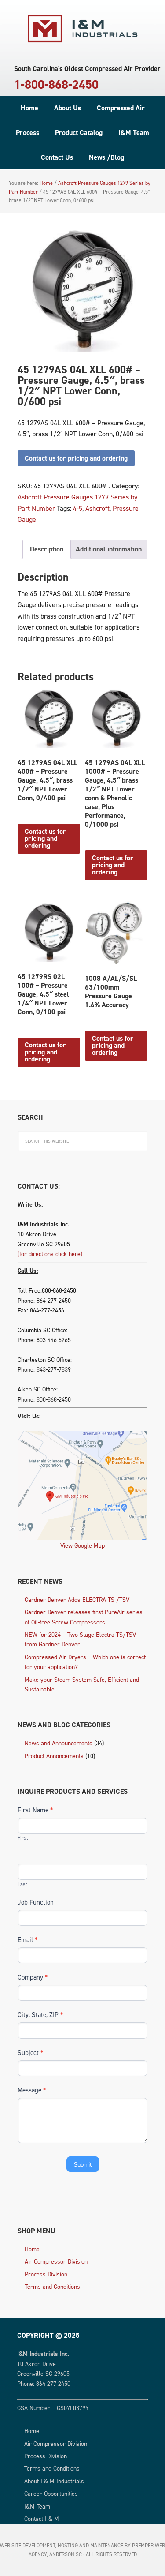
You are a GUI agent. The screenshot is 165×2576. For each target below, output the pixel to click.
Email (27, 1940)
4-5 (78, 508)
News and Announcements (59, 1743)
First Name (35, 1810)
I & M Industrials (83, 29)
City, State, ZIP (40, 2015)
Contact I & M (42, 2518)
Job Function (36, 1902)
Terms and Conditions (52, 2286)
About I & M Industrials (54, 2481)
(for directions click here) (50, 1254)
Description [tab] (47, 549)
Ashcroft (97, 508)
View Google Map (82, 1545)
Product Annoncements (54, 1756)
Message (32, 2090)
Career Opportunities (51, 2493)
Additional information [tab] (109, 549)
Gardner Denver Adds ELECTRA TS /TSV (77, 1599)
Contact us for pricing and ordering (76, 458)
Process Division (46, 2274)
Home (32, 2249)
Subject (30, 2053)
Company (33, 1977)
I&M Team (37, 2506)
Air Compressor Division (56, 2261)
